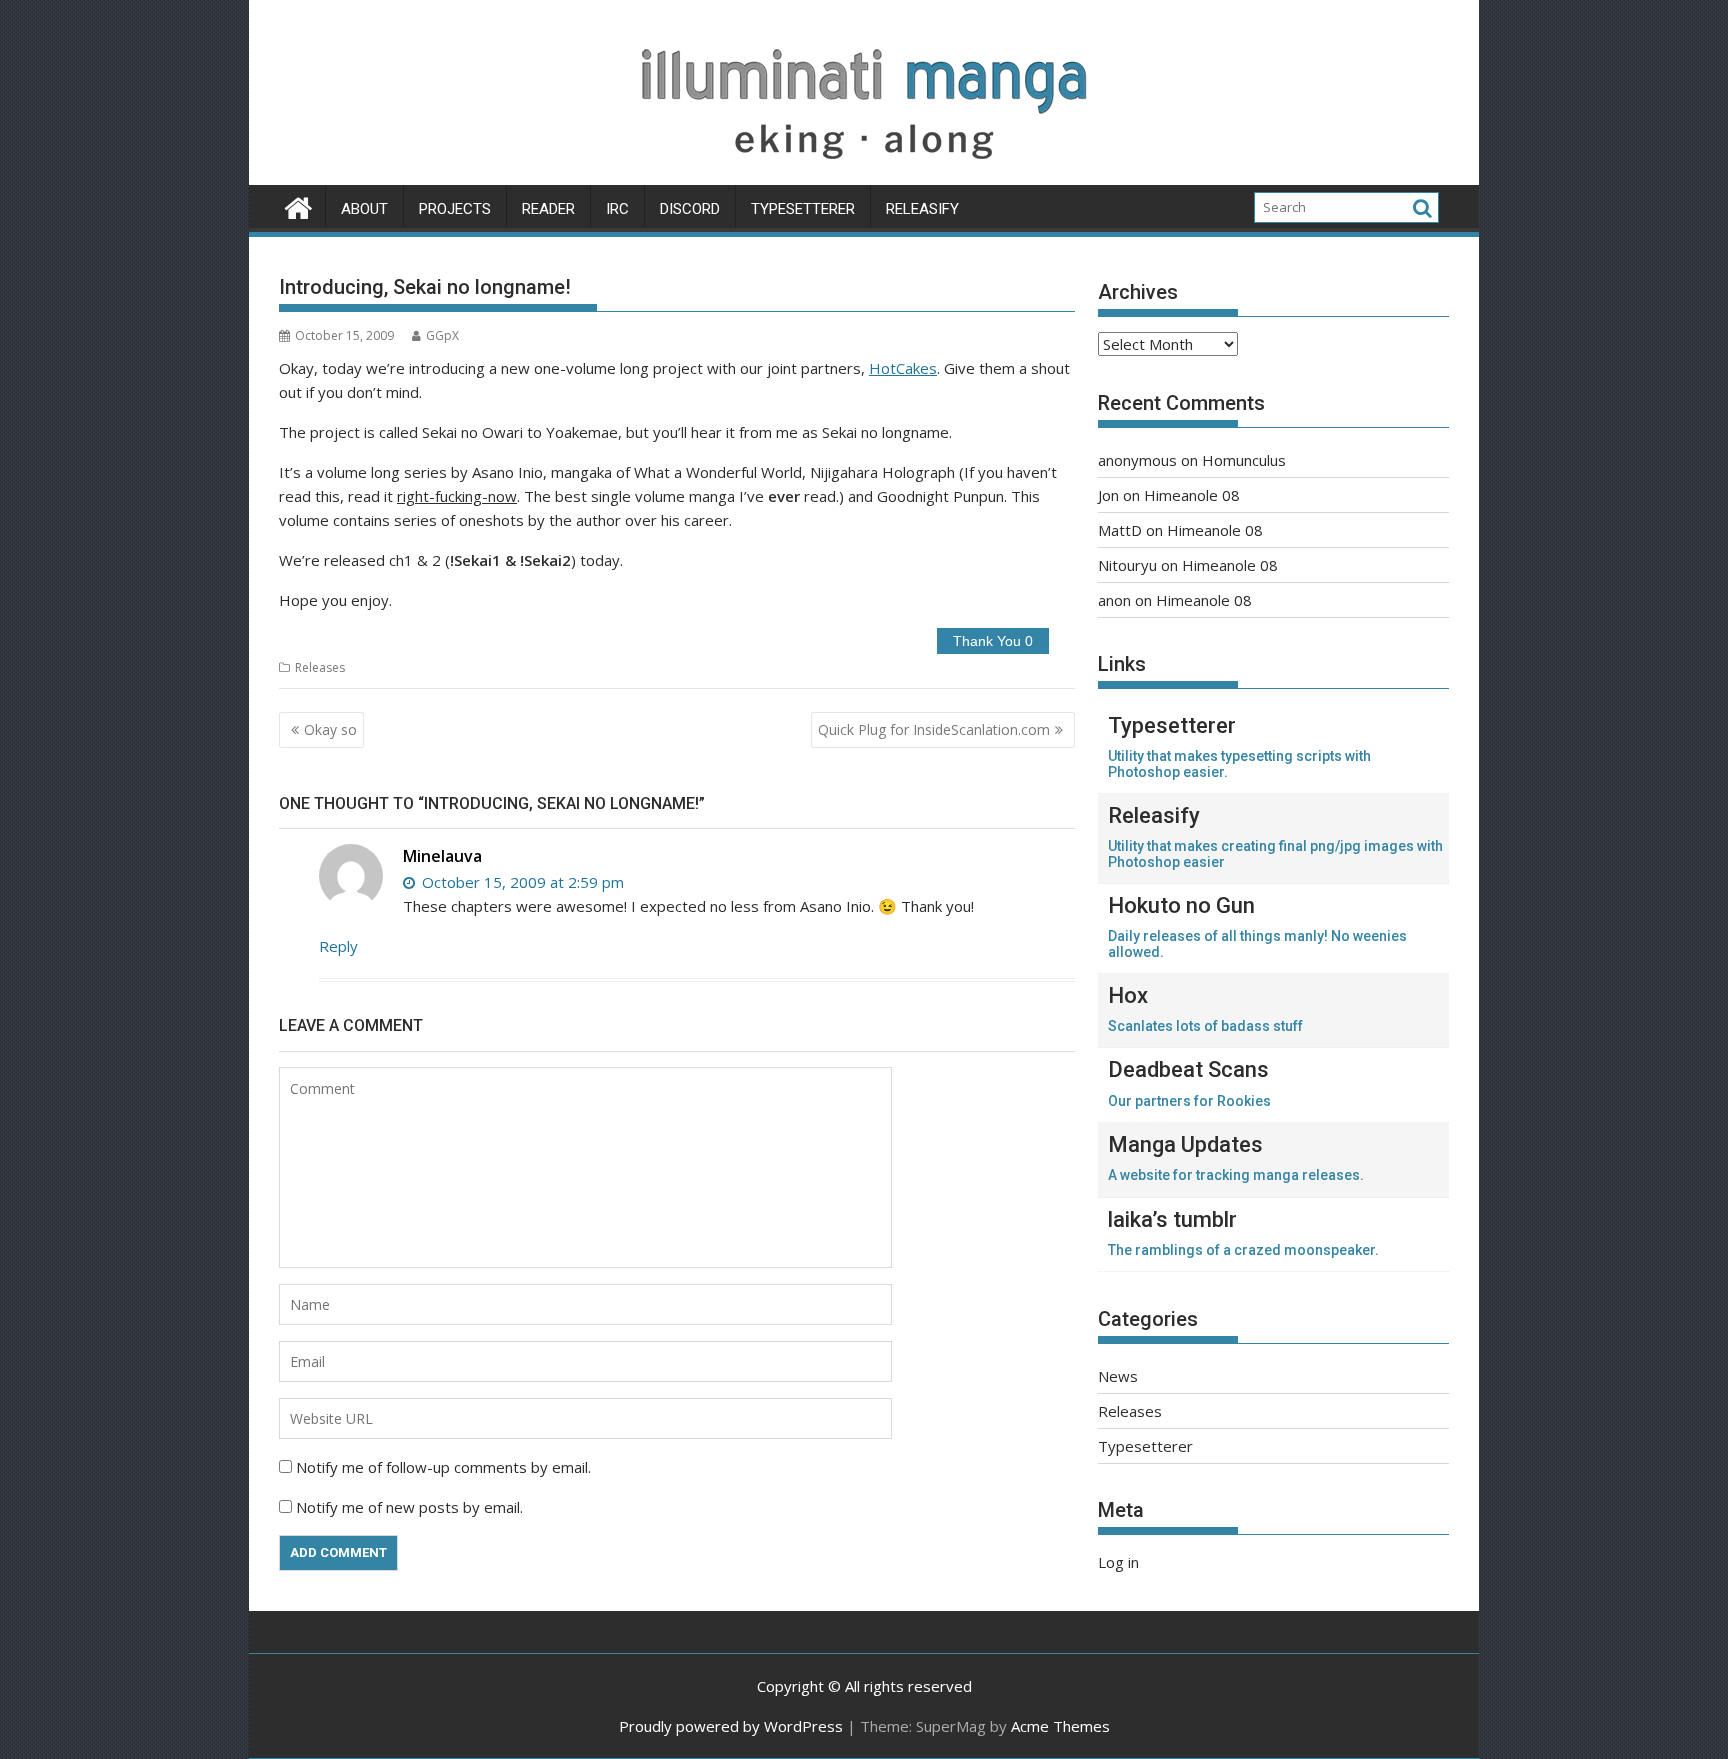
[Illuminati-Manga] (864, 173)
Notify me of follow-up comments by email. (443, 1467)
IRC (617, 209)
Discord (690, 209)
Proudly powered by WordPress (731, 1726)
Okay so (330, 729)
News (1118, 1376)
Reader (548, 209)
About (364, 209)
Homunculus (1244, 460)
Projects (455, 209)
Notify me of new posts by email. (409, 1507)
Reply (338, 946)
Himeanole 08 (1192, 495)
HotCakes (903, 368)
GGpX (442, 335)
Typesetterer (803, 209)
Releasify (922, 209)
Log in (1118, 1562)
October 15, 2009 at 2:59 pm (521, 882)
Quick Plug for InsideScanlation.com (934, 729)
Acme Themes (1060, 1726)
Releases (320, 667)
